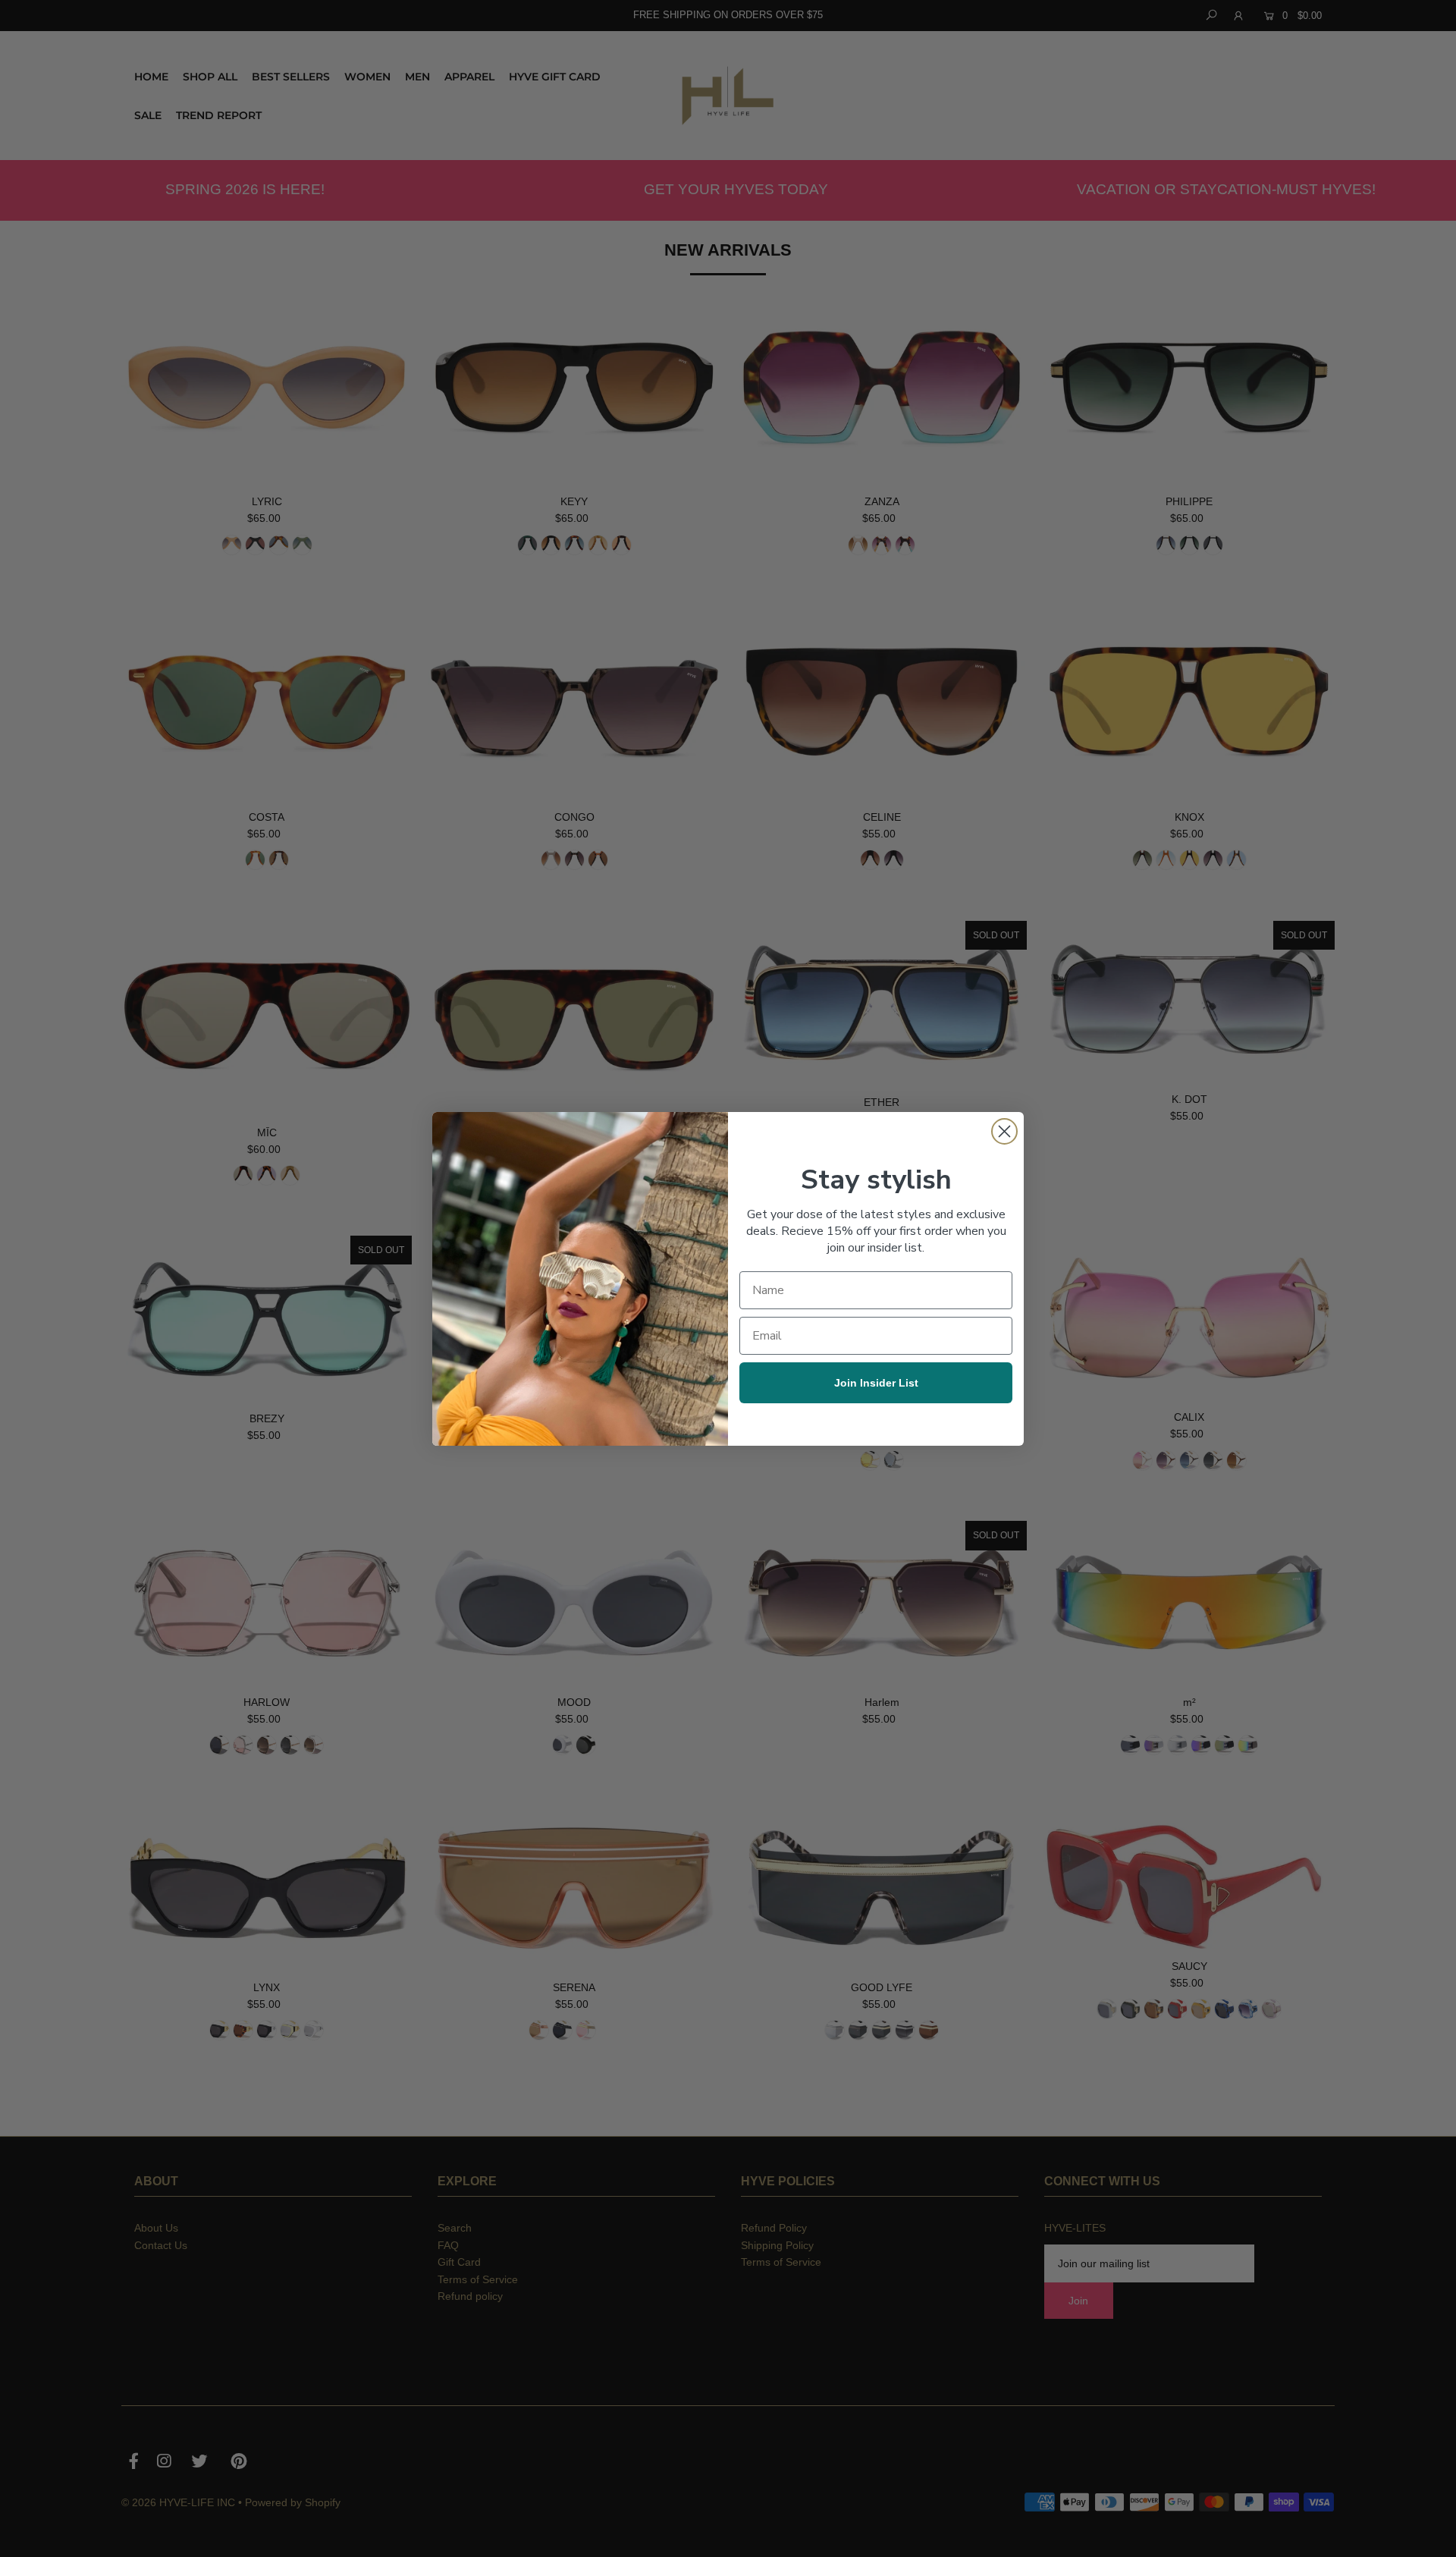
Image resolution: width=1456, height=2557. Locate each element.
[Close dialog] (1004, 1131)
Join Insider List (876, 1383)
